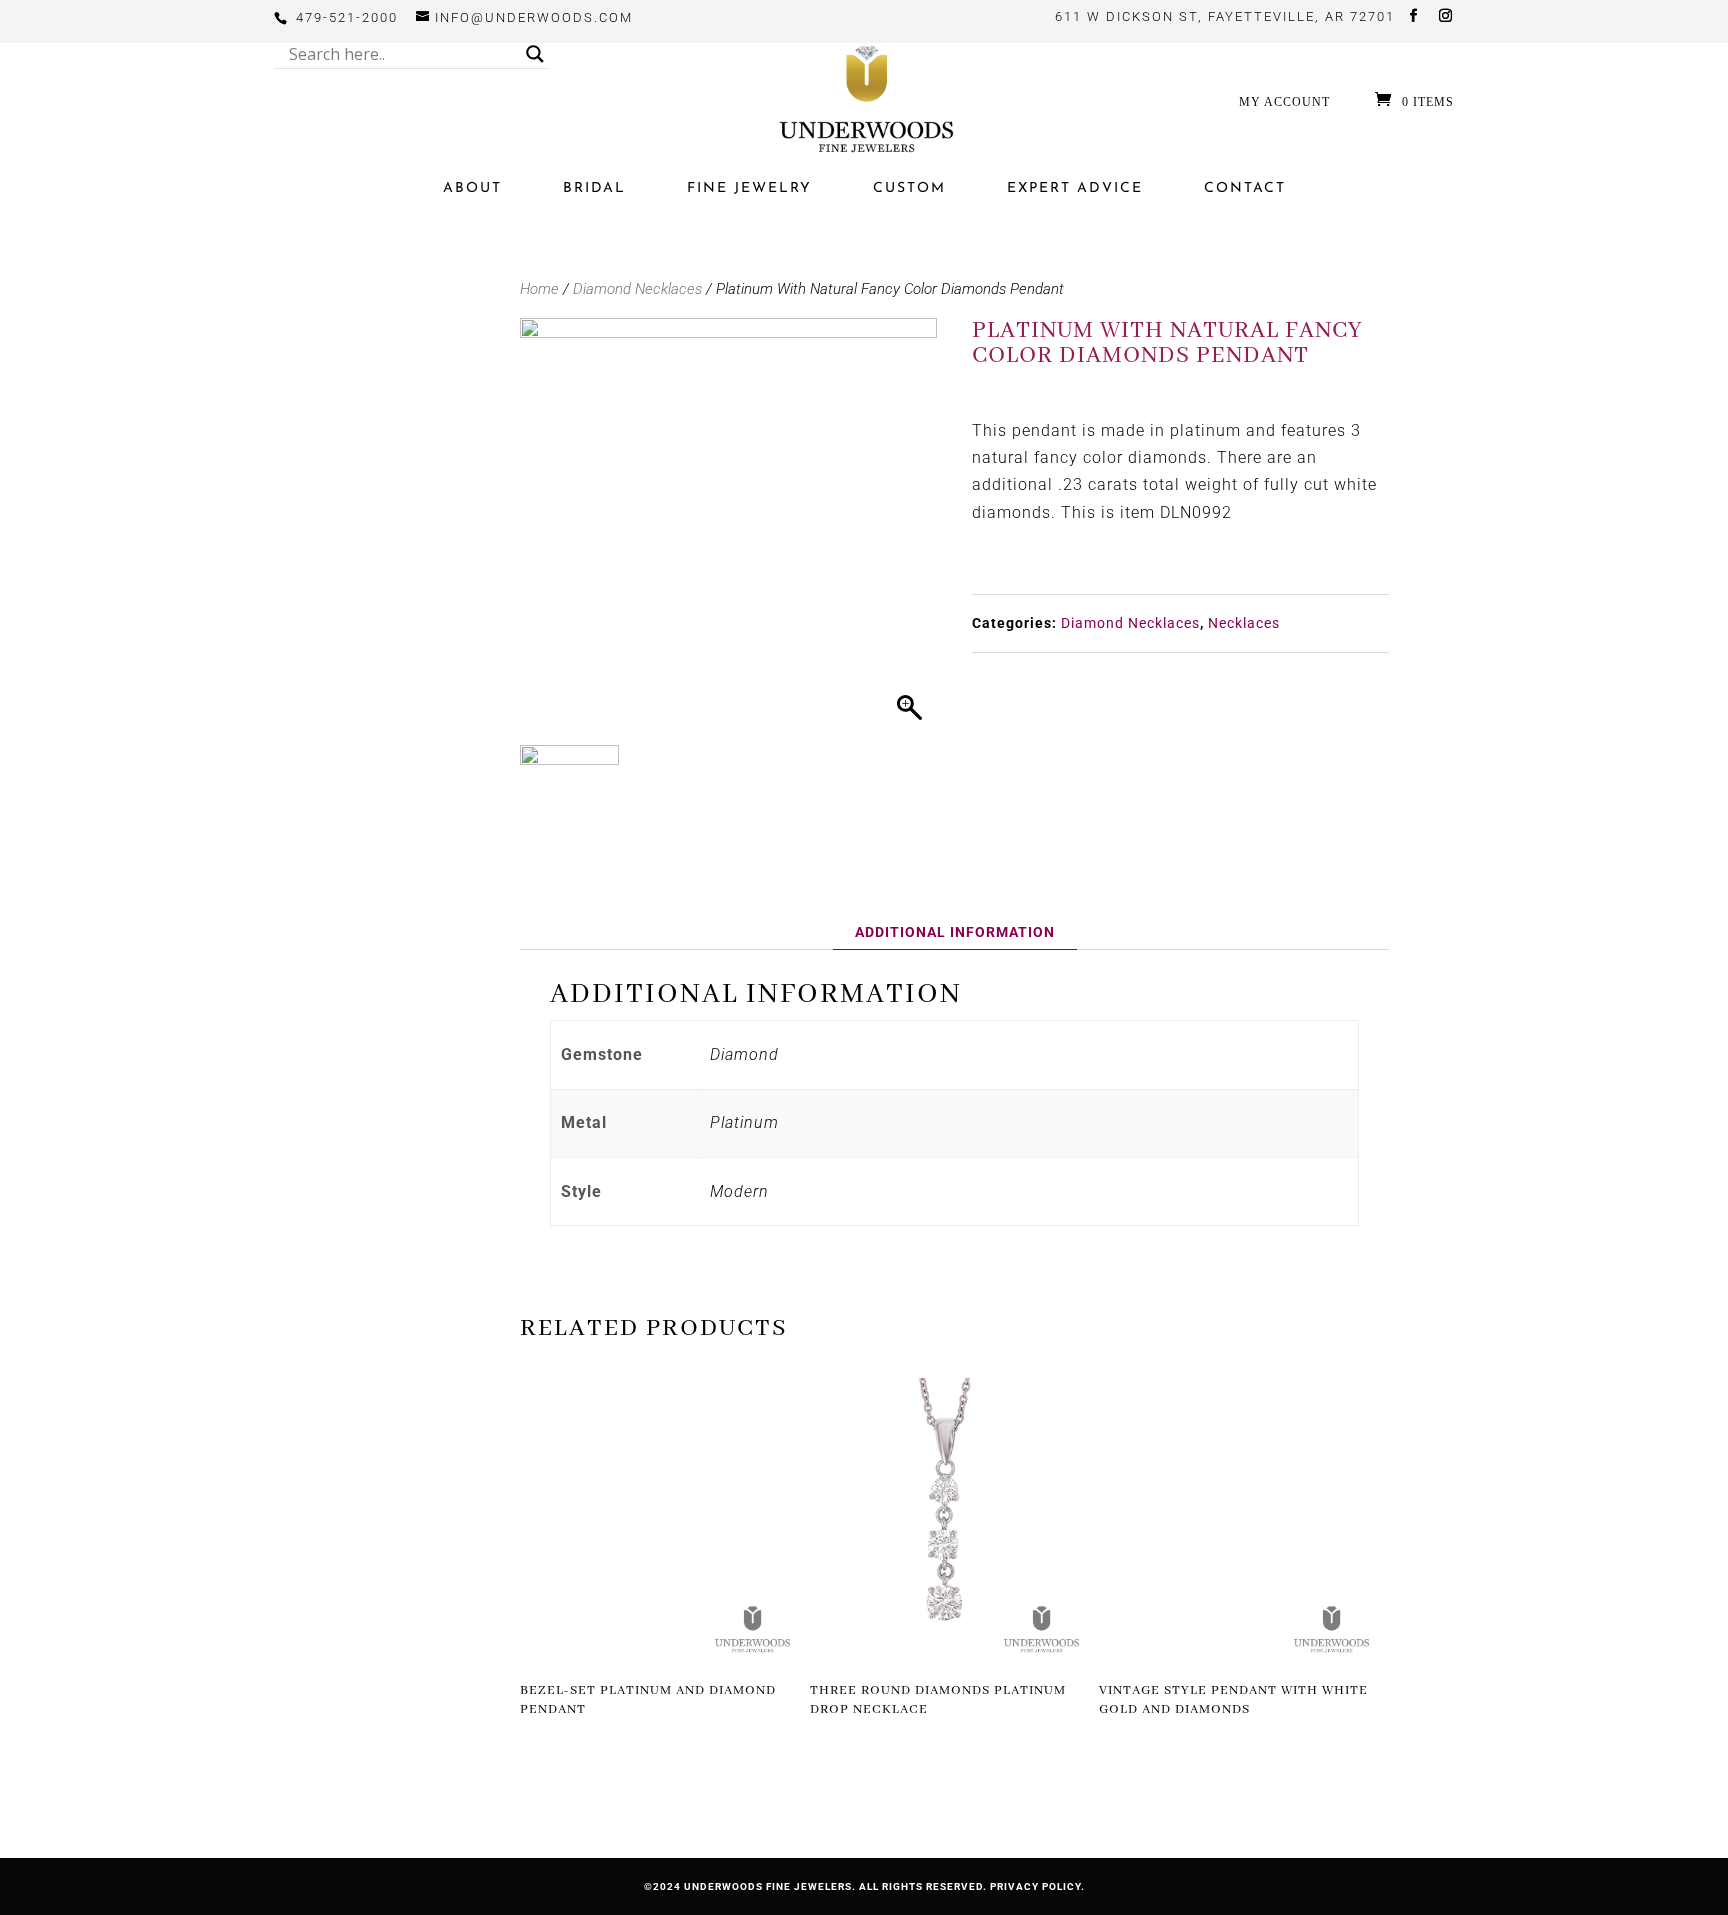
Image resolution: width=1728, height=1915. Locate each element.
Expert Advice (1075, 188)
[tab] (955, 932)
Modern (739, 1191)
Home (539, 289)
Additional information (955, 932)
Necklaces (1244, 623)
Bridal (594, 188)
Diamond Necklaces (637, 289)
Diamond (744, 1054)
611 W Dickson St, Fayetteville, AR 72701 (1225, 16)
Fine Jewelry (749, 188)
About (472, 188)
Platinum (744, 1122)
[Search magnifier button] (535, 54)
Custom (909, 188)
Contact (1245, 188)
